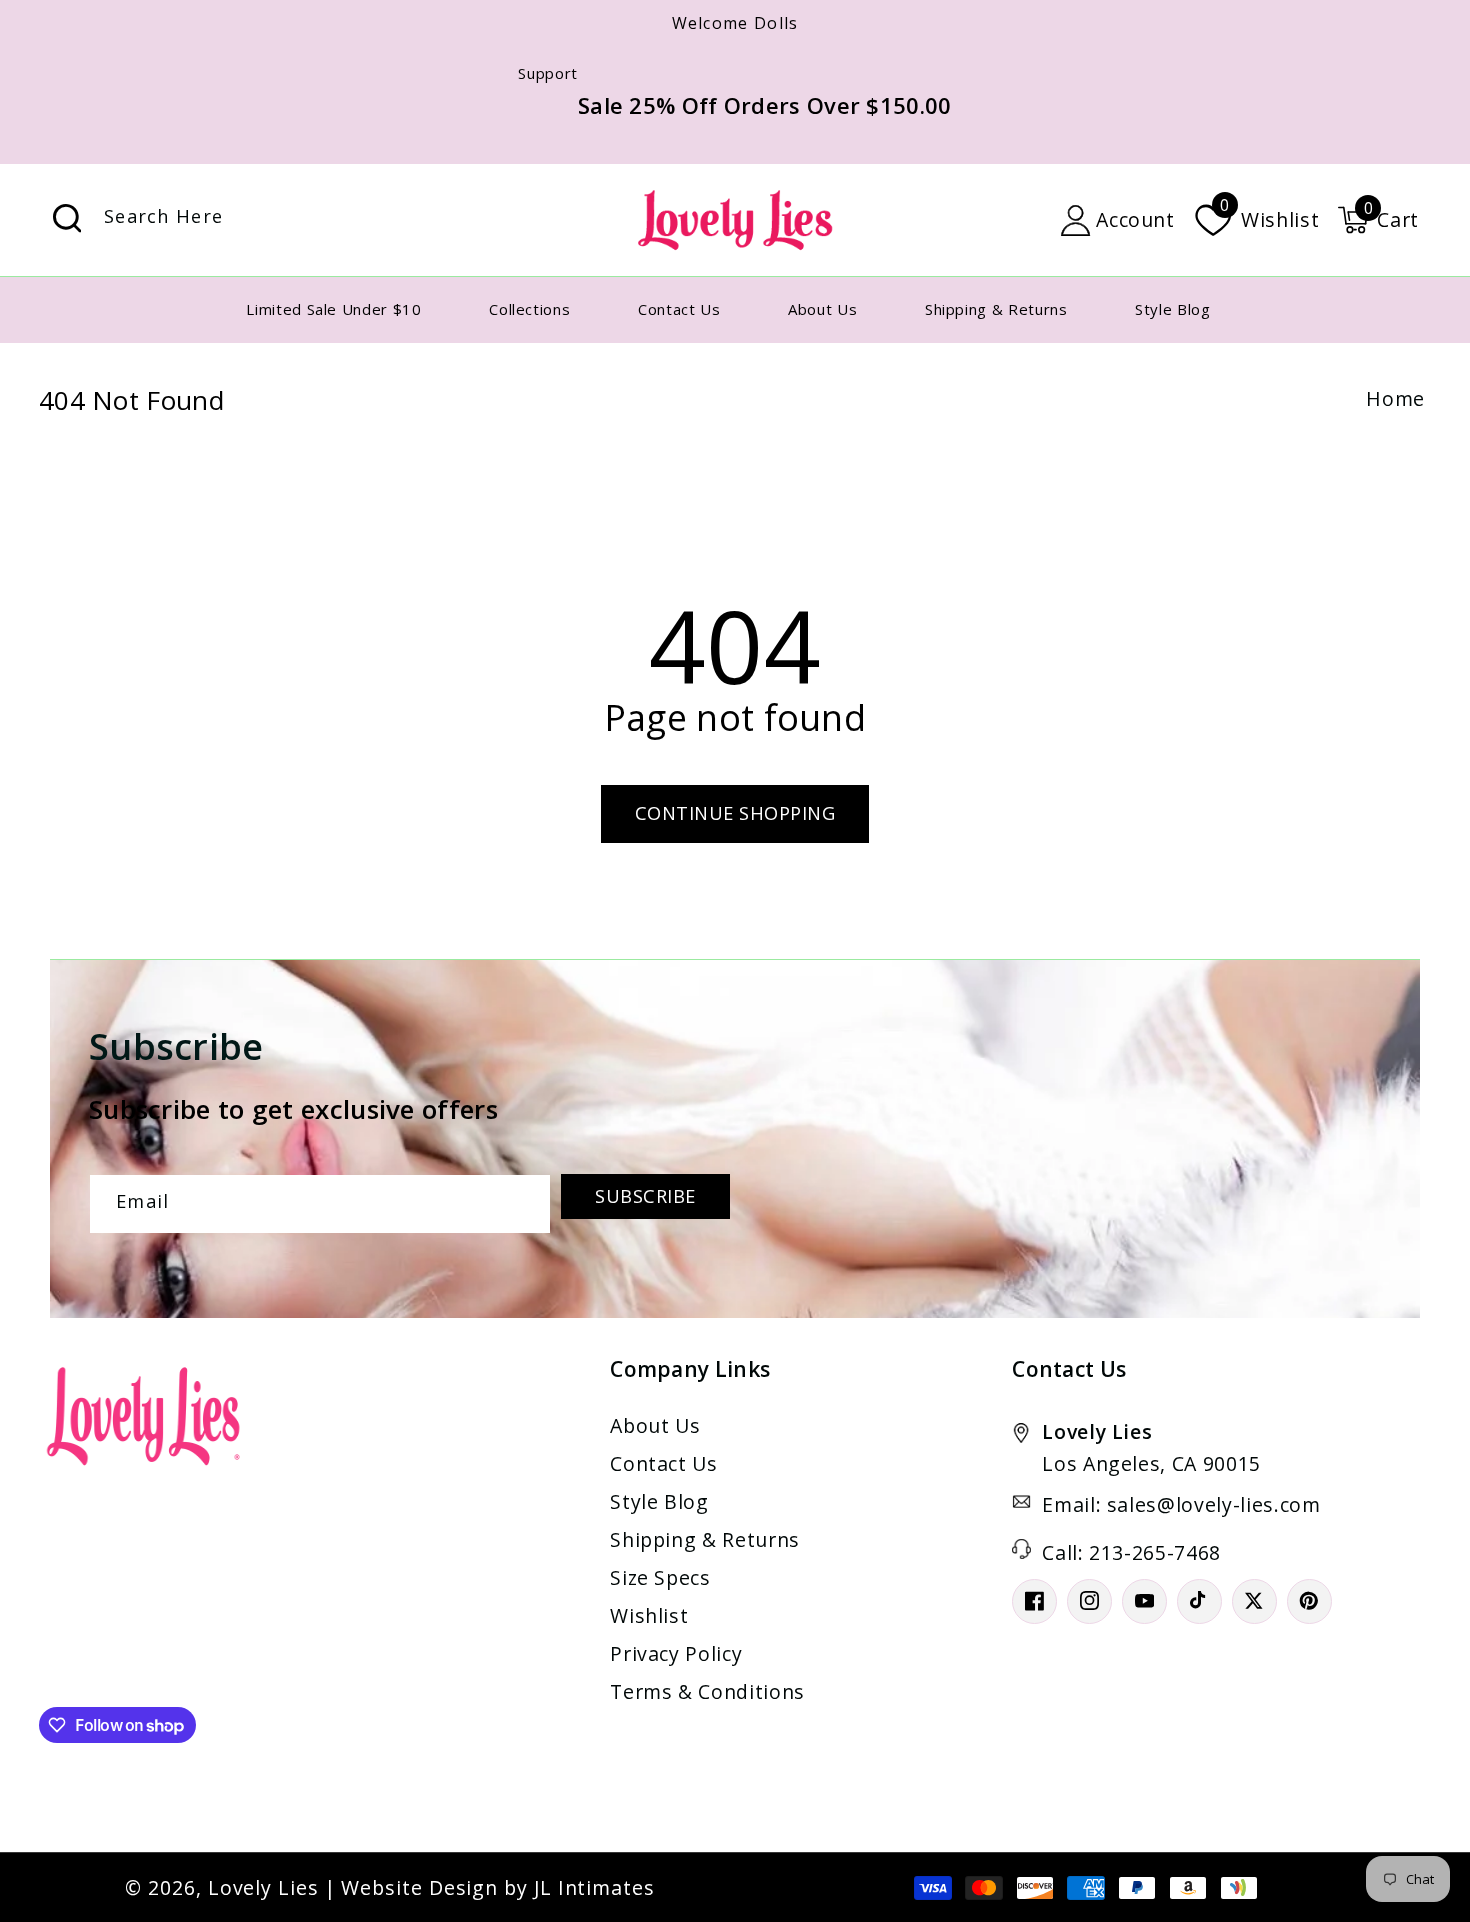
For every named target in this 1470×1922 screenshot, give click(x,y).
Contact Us (664, 1463)
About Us (655, 1425)
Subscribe (645, 1196)
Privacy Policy (676, 1653)
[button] (1378, 220)
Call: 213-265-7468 (1131, 1552)
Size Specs (660, 1577)
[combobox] (274, 220)
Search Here (67, 218)
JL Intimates (594, 1887)
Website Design (419, 1887)
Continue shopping (735, 813)
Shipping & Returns (705, 1539)
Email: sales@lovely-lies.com (1181, 1504)
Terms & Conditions (707, 1691)
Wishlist (649, 1615)
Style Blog (659, 1501)
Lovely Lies (263, 1887)
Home (1395, 398)
